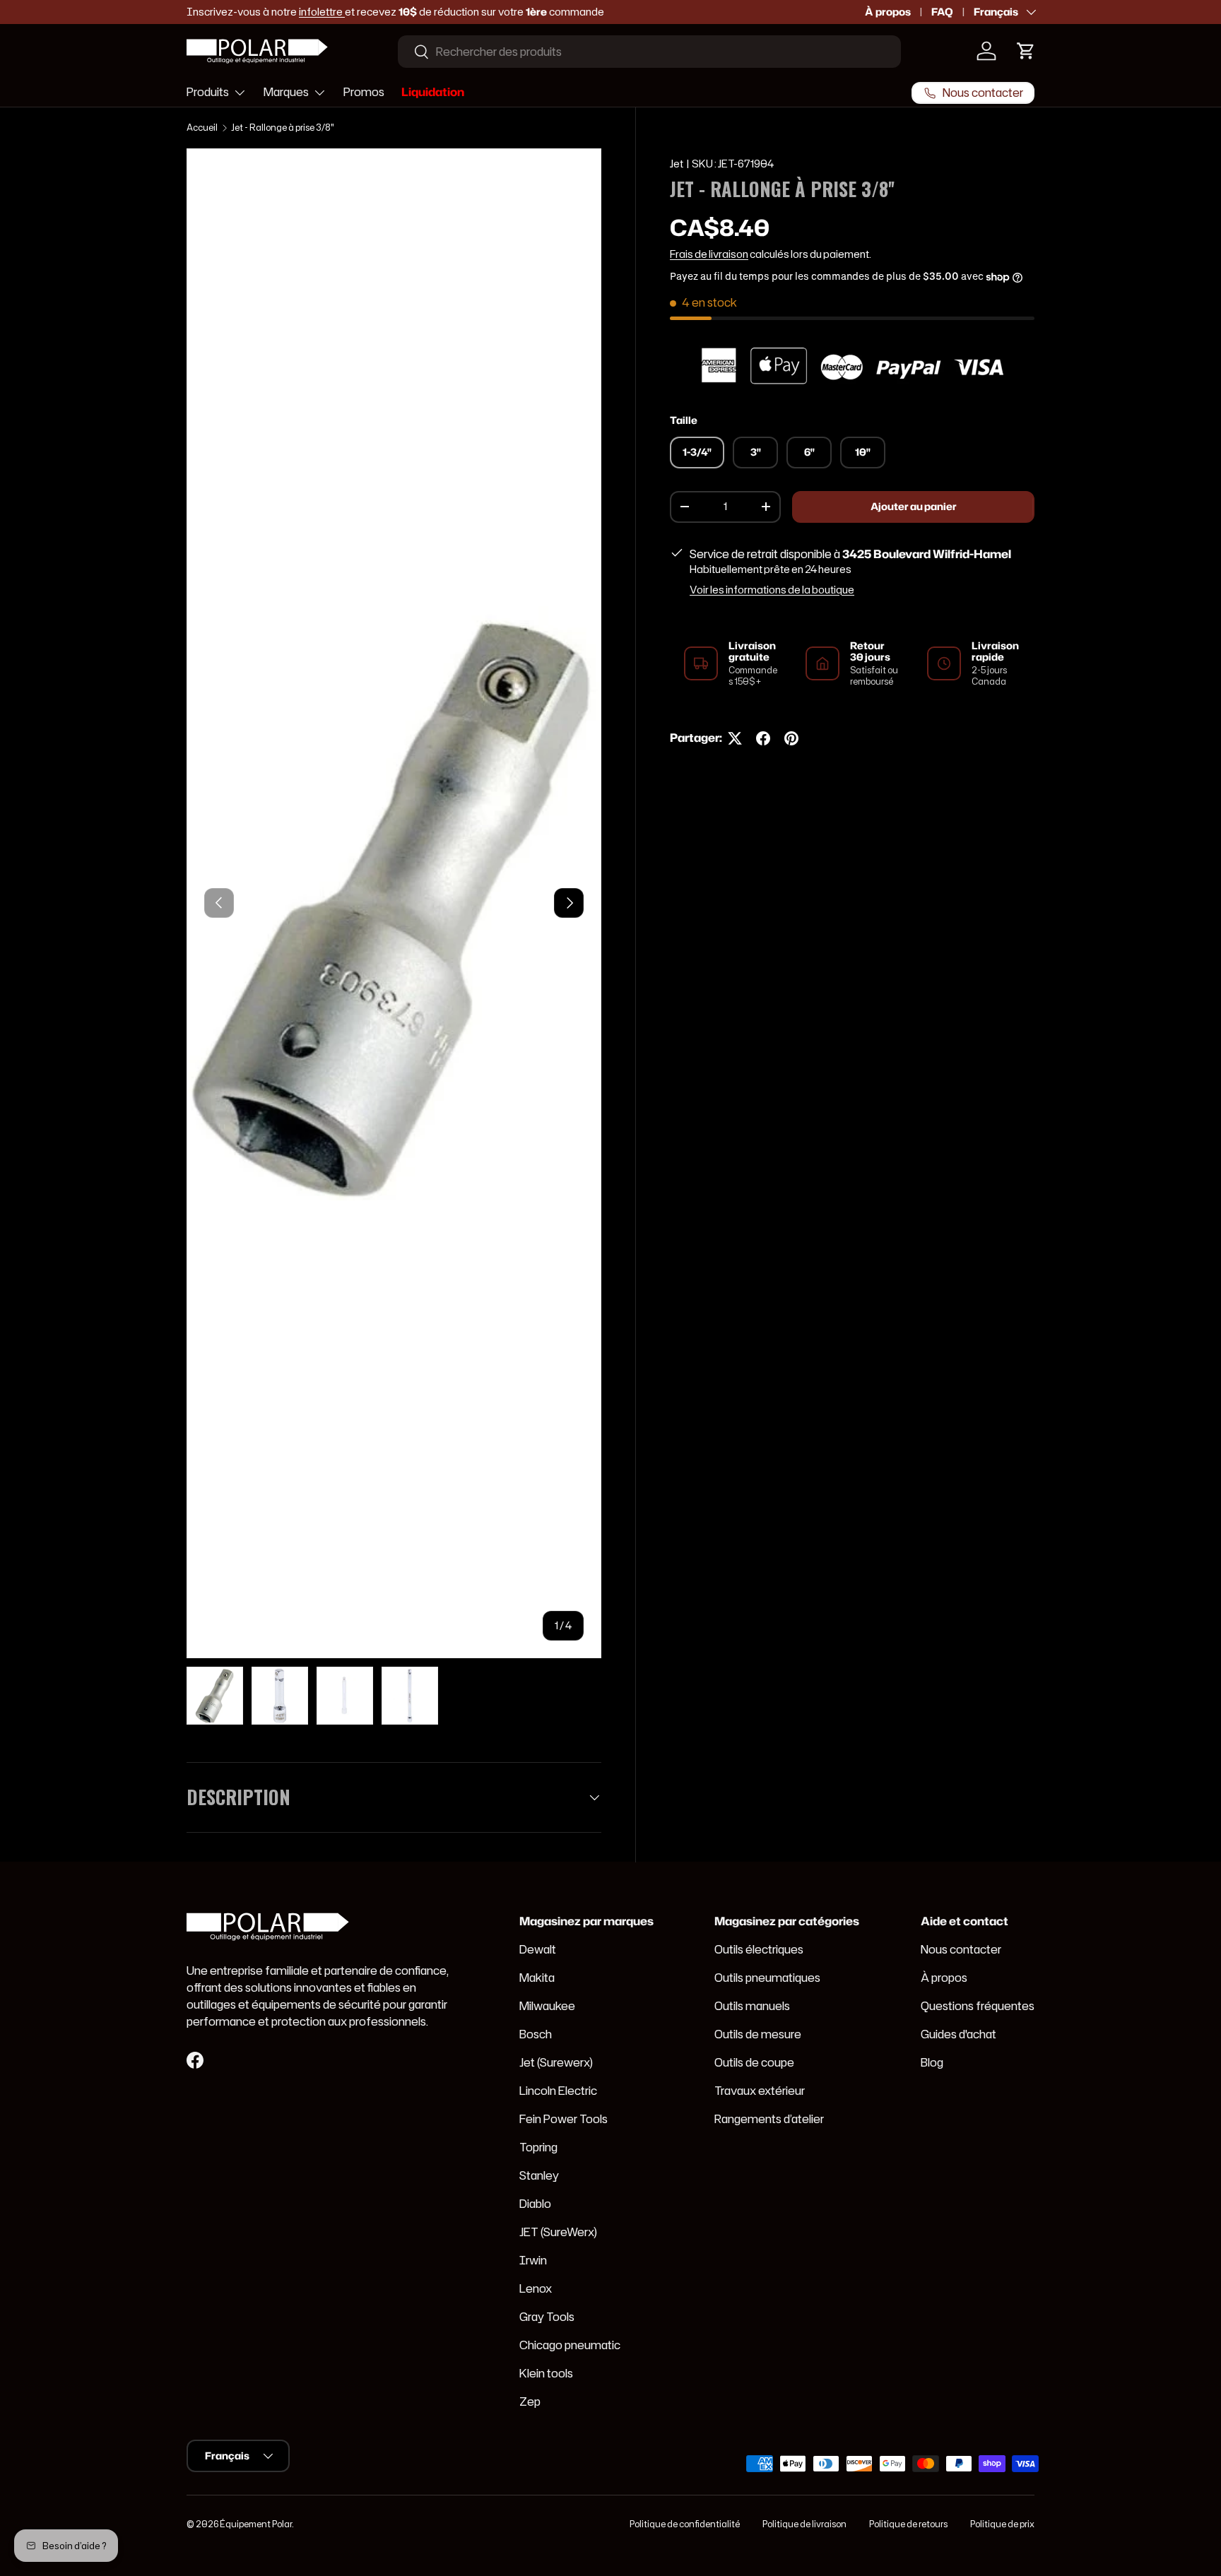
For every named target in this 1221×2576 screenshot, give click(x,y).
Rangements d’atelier (769, 2119)
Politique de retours (908, 2524)
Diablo (535, 2204)
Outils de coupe (754, 2062)
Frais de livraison (709, 254)
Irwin (533, 2260)
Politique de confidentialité (685, 2524)
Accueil (202, 128)
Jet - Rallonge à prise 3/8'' (282, 128)
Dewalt (538, 1949)
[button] (1026, 51)
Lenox (536, 2288)
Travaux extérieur (760, 2091)
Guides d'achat (958, 2034)
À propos (888, 12)
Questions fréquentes (978, 2006)
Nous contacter (961, 1949)
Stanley (539, 2175)
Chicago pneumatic (570, 2345)
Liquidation (433, 92)
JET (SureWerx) (558, 2232)
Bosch (536, 2034)
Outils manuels (752, 2006)
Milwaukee (547, 2006)
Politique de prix (1002, 2524)
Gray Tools (547, 2317)
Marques (286, 92)
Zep (530, 2401)
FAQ (942, 12)
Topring (538, 2147)
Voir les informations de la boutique (772, 590)
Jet (677, 164)
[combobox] (649, 52)
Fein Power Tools (564, 2119)
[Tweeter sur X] (735, 738)
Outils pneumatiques (767, 1978)
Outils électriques (759, 1949)
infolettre (322, 12)
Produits (208, 92)
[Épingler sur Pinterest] (791, 738)
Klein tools (546, 2373)
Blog (932, 2062)
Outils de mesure (758, 2034)
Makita (537, 1978)
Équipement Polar (256, 2524)
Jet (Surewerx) (556, 2062)
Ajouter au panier (914, 507)
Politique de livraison (804, 2524)
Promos (364, 92)
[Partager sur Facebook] (763, 738)
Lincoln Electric (558, 2091)
